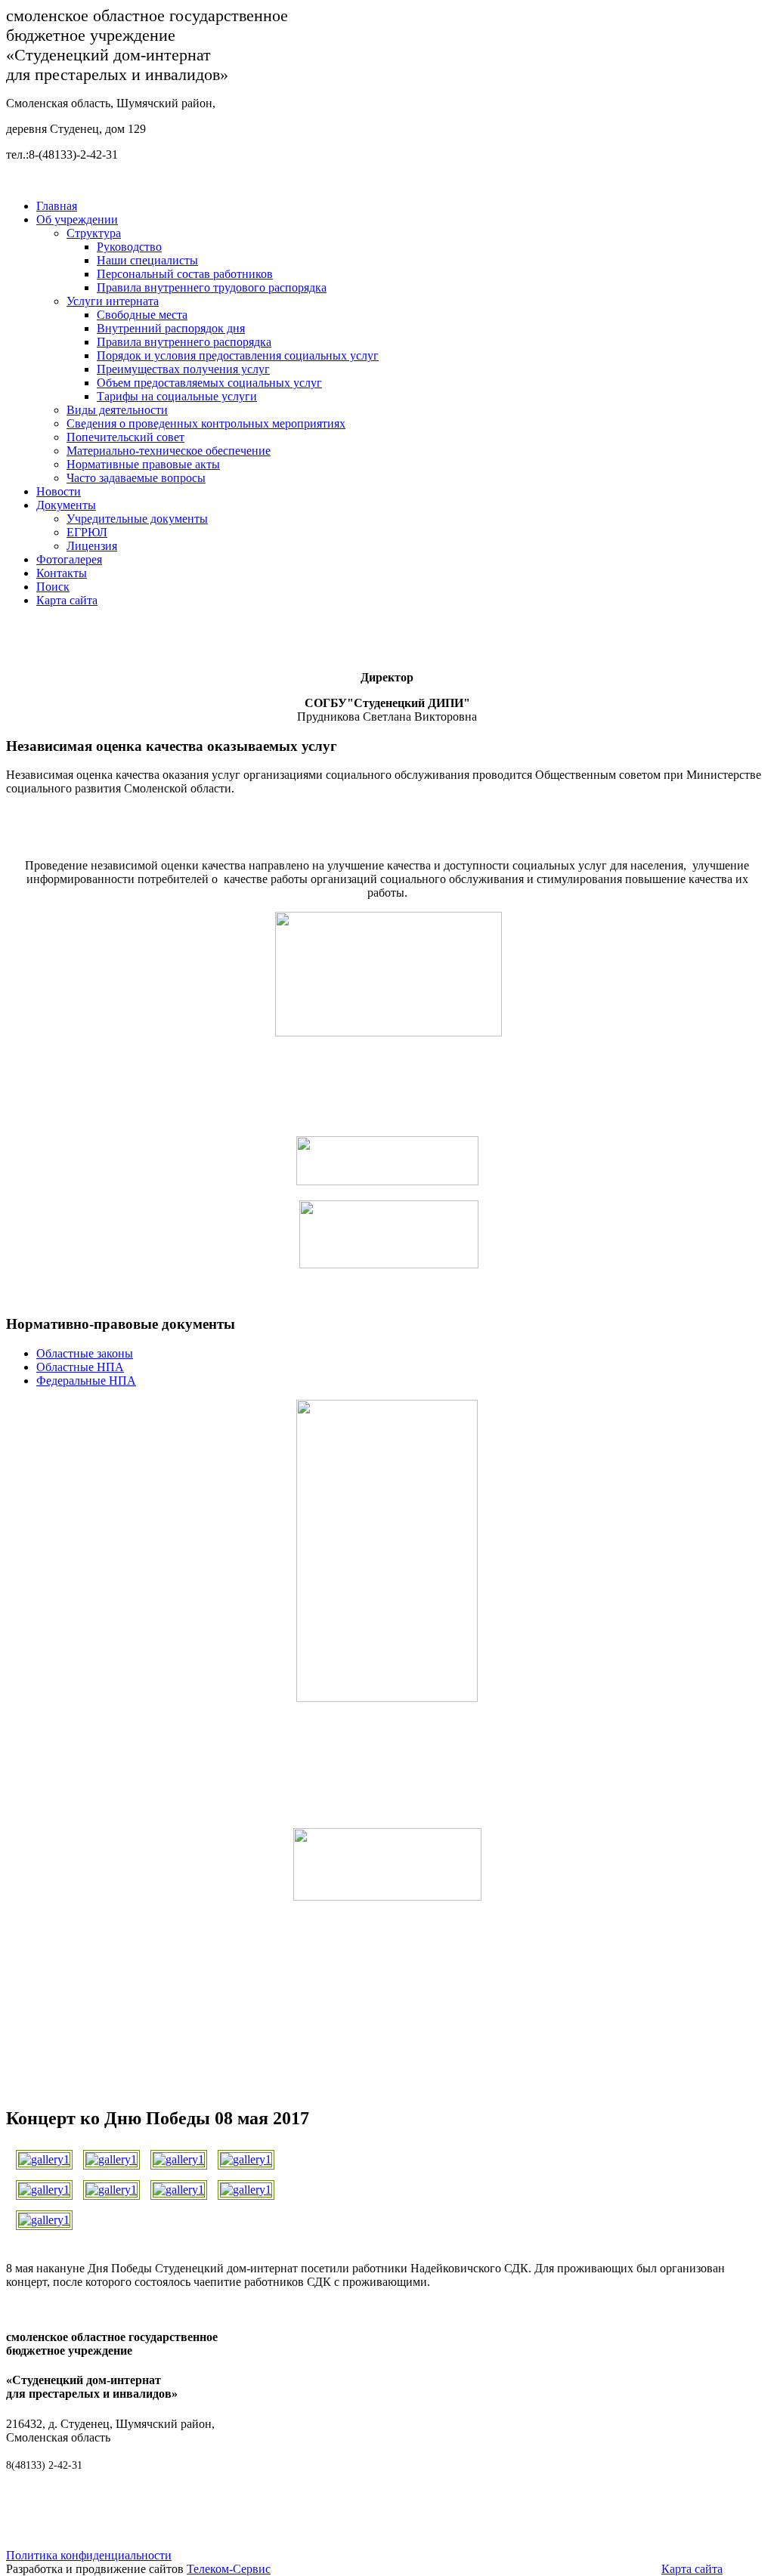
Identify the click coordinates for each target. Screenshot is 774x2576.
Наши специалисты (147, 260)
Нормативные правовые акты (143, 464)
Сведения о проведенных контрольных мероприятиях (206, 423)
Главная (57, 206)
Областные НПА (80, 1367)
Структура (94, 233)
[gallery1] (44, 2156)
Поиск (53, 587)
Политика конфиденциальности (89, 2555)
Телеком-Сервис (229, 2569)
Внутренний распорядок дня (171, 328)
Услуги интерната (113, 301)
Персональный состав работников (185, 274)
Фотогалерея (69, 559)
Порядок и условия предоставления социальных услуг (238, 355)
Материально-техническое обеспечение (169, 451)
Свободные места (142, 315)
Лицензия (92, 546)
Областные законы (85, 1353)
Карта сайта (67, 600)
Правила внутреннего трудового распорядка (212, 287)
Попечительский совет (125, 437)
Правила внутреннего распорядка (184, 342)
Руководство (129, 247)
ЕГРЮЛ (87, 532)
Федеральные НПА (86, 1381)
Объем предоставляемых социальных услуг (209, 383)
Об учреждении (77, 219)
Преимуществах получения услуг (183, 369)
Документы (66, 505)
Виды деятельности (117, 410)
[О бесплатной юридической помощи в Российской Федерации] (387, 1896)
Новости (59, 491)
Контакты (62, 573)
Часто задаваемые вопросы (136, 478)
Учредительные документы (137, 519)
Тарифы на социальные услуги (177, 396)
